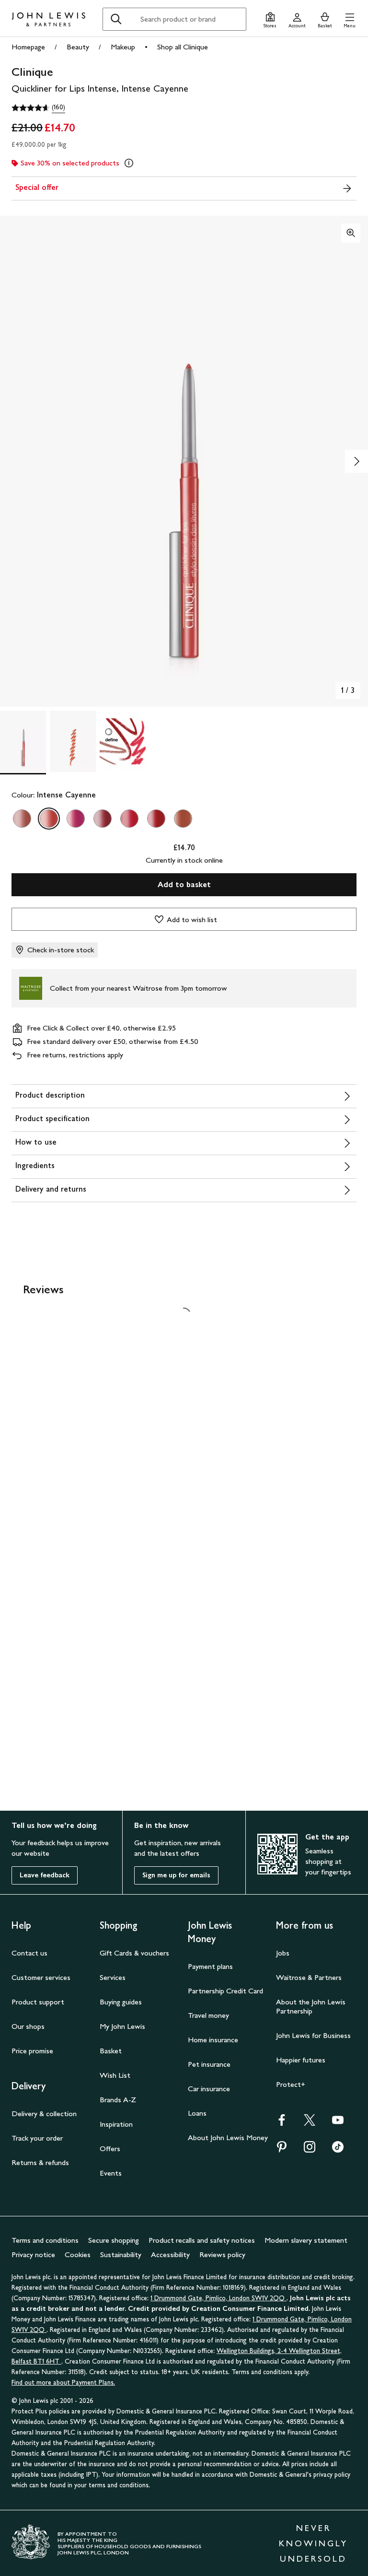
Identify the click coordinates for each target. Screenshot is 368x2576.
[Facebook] (282, 2123)
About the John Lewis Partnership (311, 2006)
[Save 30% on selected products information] (129, 163)
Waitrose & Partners (309, 1977)
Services (113, 1977)
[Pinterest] (282, 2150)
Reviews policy (222, 2254)
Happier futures (301, 2060)
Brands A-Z (118, 2100)
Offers (110, 2149)
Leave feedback (45, 1875)
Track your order (37, 2138)
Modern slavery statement (306, 2240)
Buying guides (121, 2002)
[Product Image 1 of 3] (23, 741)
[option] (22, 819)
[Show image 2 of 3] (356, 461)
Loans (197, 2113)
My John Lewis (122, 2026)
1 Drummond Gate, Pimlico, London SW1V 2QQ (218, 2298)
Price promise (32, 2051)
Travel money (208, 2015)
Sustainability (121, 2254)
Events (111, 2173)
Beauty (78, 47)
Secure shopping (114, 2240)
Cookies (78, 2254)
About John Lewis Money (228, 2137)
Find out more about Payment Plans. (63, 2383)
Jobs (283, 1953)
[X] (310, 2123)
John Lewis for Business (313, 2035)
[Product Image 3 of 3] (123, 741)
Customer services (41, 1977)
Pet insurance (209, 2064)
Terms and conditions (45, 2240)
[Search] (116, 19)
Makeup (123, 47)
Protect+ (291, 2084)
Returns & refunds (40, 2162)
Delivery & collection (44, 2113)
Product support (38, 2002)
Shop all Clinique (183, 47)
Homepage (28, 47)
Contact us (29, 1953)
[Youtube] (338, 2123)
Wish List (115, 2075)
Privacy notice (33, 2254)
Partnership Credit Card (225, 1991)
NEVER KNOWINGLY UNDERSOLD (313, 2543)
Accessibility (170, 2254)
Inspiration (116, 2124)
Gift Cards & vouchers (134, 1953)
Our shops (28, 2026)
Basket (111, 2051)
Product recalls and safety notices (202, 2240)
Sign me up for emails (176, 1875)
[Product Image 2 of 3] (73, 741)
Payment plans (210, 1966)
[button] (350, 19)
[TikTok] (338, 2150)
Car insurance (209, 2089)
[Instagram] (310, 2150)
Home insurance (213, 2040)
